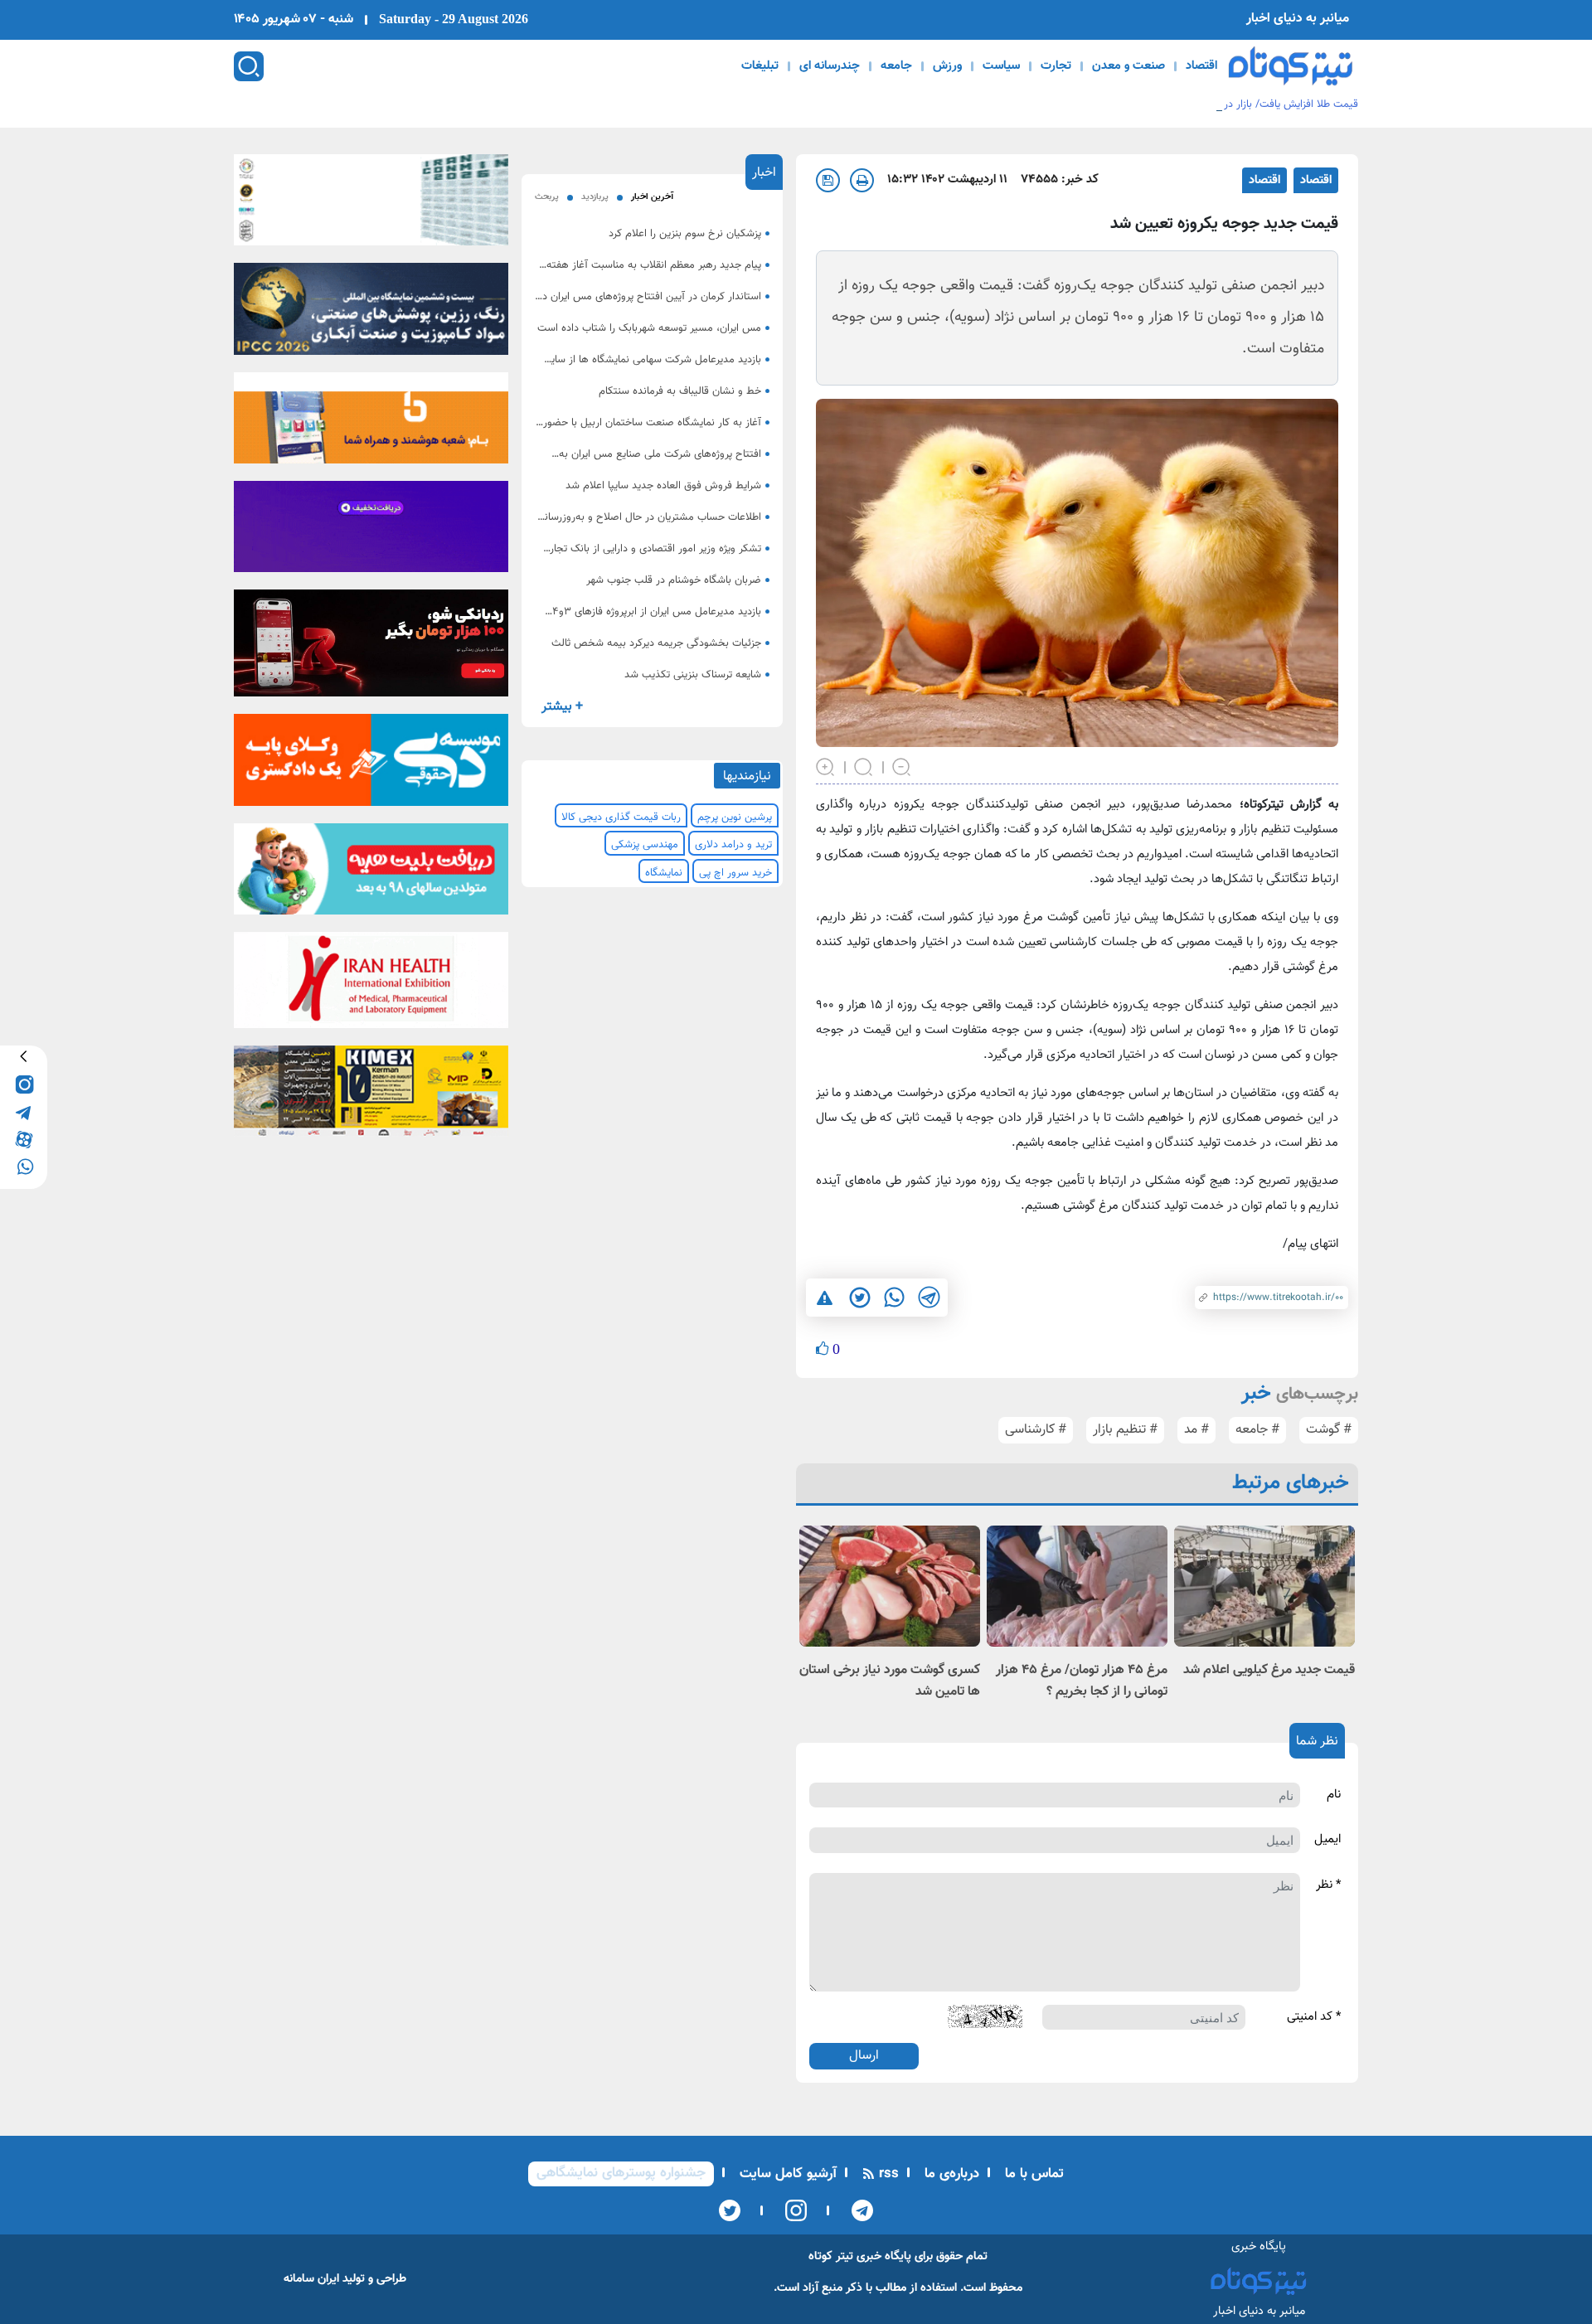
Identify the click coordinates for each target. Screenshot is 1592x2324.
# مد (1196, 1430)
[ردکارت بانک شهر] (371, 648)
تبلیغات (760, 66)
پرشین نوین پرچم (735, 818)
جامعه (896, 66)
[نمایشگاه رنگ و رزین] (371, 314)
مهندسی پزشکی (645, 845)
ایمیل (1327, 1840)
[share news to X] (859, 1298)
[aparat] (24, 1138)
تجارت (1056, 66)
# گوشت (1329, 1430)
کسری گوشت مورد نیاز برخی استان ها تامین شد (890, 1681)
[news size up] (826, 765)
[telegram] (24, 1111)
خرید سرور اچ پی (735, 873)
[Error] (825, 1298)
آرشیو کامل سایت (786, 2174)
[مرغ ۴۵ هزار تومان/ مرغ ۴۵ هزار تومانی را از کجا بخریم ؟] (1077, 1586)
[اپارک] (371, 874)
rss (887, 2174)
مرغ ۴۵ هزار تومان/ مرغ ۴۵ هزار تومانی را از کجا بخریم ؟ (1082, 1681)
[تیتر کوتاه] (1291, 66)
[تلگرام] (857, 2210)
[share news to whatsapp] (894, 1298)
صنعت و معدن (1128, 66)
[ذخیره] (828, 180)
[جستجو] (249, 66)
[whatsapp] (24, 1165)
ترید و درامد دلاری (733, 845)
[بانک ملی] (371, 423)
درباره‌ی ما (950, 2174)
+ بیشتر (562, 707)
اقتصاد (1201, 66)
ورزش (947, 66)
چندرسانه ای (830, 66)
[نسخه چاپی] (862, 180)
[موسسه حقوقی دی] (371, 765)
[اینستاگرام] (791, 2210)
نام (1334, 1795)
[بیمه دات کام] (371, 531)
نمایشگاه (664, 873)
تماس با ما (1032, 2174)
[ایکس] (730, 2210)
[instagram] (24, 1083)
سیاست (1001, 66)
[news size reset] (864, 765)
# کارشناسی (1036, 1430)
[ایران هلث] (371, 985)
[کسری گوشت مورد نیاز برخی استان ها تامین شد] (890, 1586)
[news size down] (902, 765)
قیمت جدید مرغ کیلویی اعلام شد (1269, 1670)
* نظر (1328, 1885)
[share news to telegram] (929, 1298)
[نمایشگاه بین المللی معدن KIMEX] (371, 1097)
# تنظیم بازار (1125, 1430)
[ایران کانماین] (371, 205)
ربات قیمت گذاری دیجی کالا (621, 818)
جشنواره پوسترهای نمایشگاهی (621, 2173)
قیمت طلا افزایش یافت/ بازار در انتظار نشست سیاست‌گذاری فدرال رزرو (1206, 104)
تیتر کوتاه (831, 2256)
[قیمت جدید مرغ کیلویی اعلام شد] (1264, 1586)
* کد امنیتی (1314, 2017)
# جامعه (1257, 1430)
